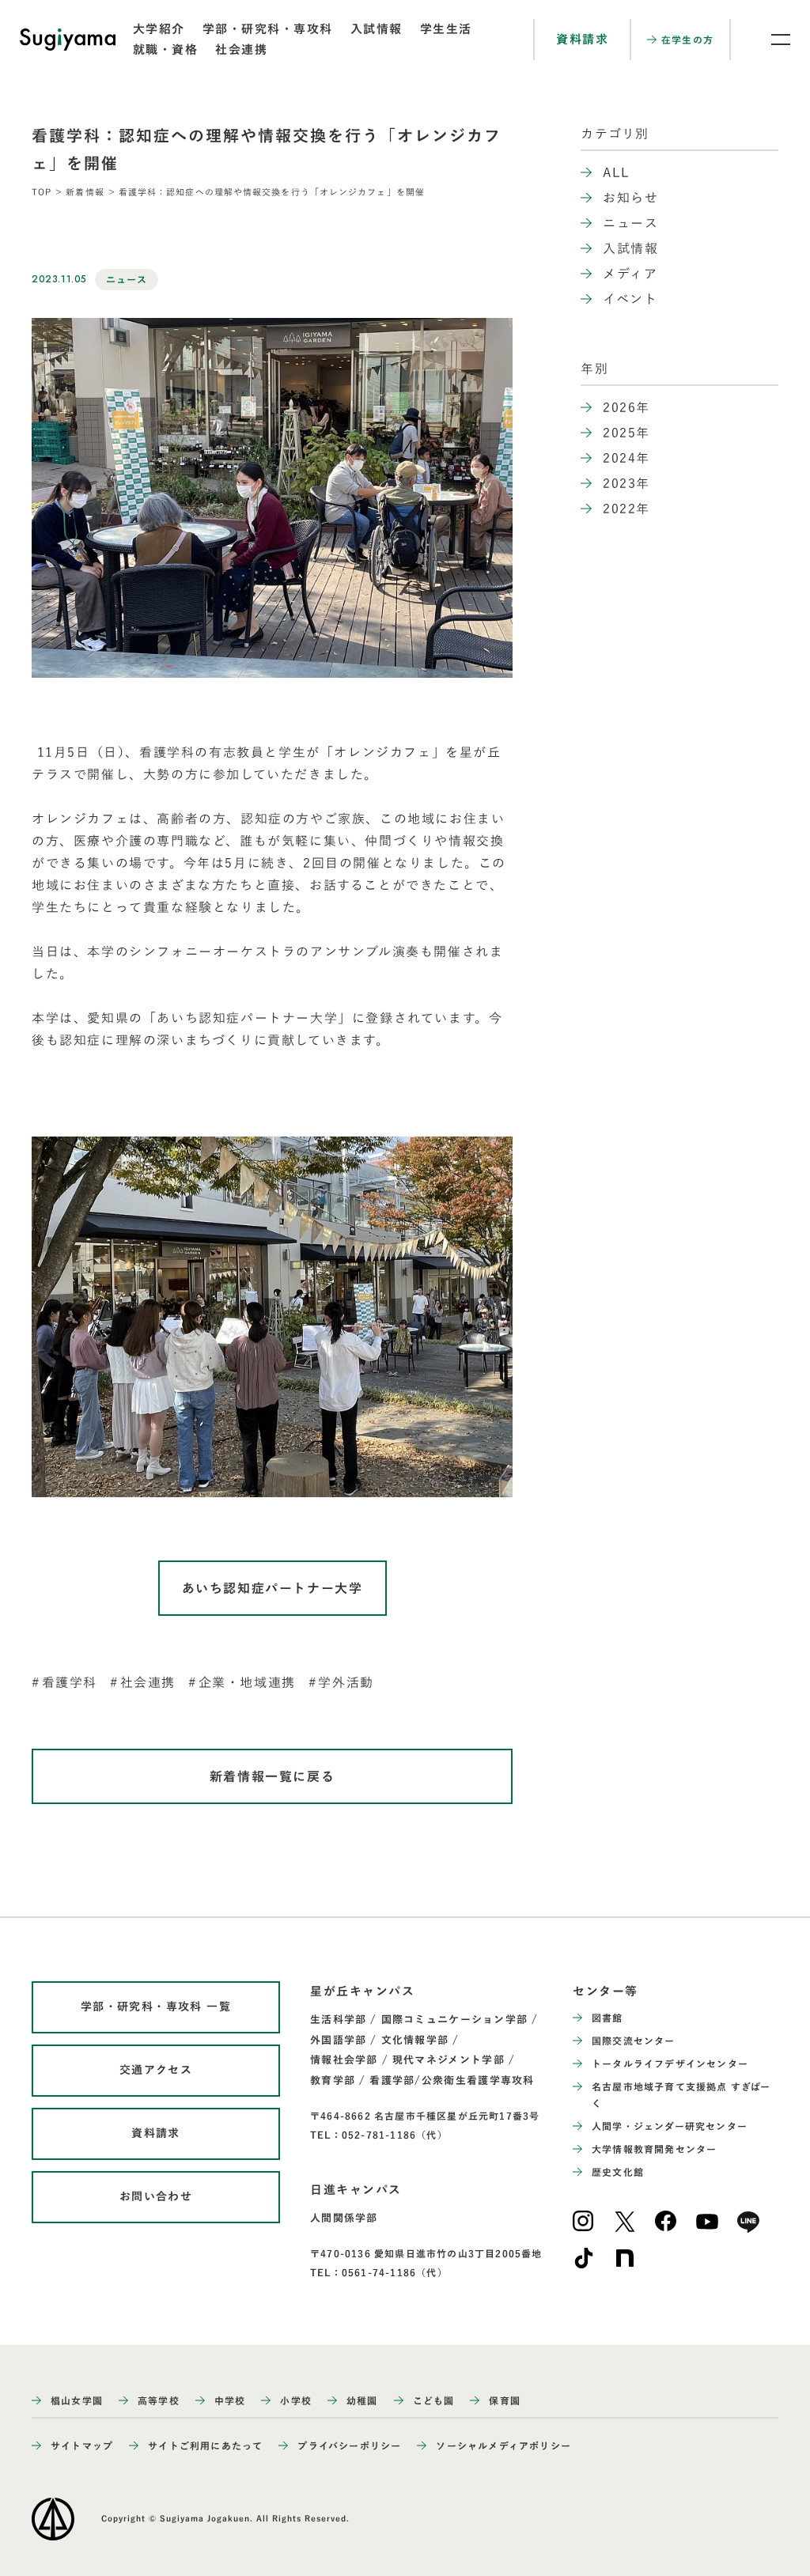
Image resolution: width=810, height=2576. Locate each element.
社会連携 (241, 49)
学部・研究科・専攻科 (268, 29)
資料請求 (582, 39)
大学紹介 (159, 29)
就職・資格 (166, 49)
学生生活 (446, 29)
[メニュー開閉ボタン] (770, 40)
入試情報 (377, 29)
